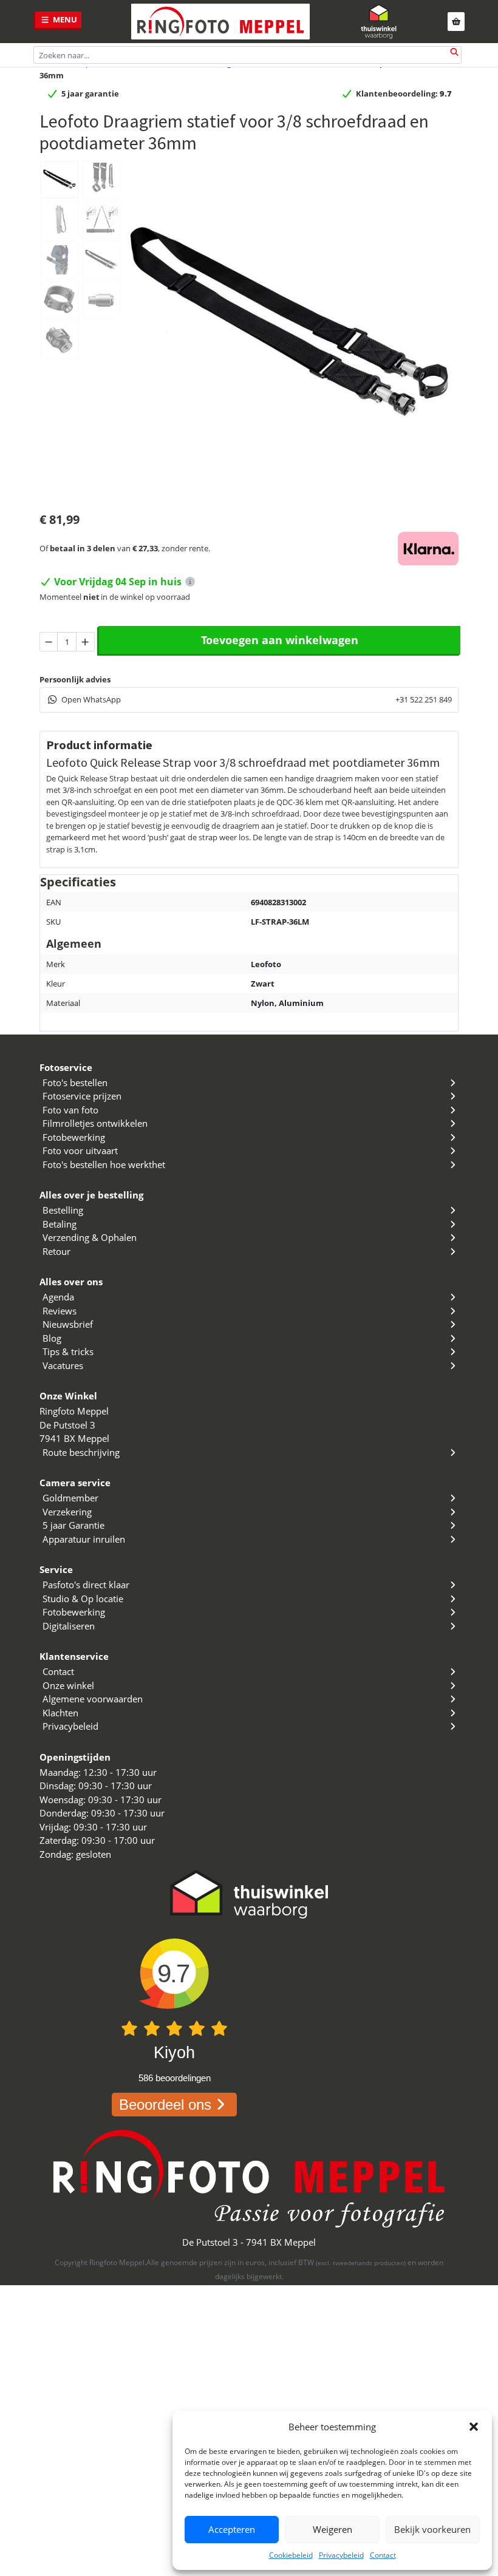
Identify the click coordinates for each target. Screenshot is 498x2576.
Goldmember (70, 1498)
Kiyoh (174, 2053)
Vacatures (63, 1365)
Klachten (60, 1713)
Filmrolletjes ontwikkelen (95, 1123)
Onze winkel (68, 1685)
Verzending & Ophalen (90, 1237)
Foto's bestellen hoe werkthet (104, 1164)
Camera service (75, 1483)
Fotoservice (66, 1067)
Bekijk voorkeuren (432, 2529)
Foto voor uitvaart (80, 1150)
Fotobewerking (74, 1137)
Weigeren (333, 2529)
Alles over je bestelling (91, 1195)
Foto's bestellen (75, 1082)
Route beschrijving (81, 1452)
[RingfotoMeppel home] (220, 22)
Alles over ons (71, 1282)
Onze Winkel (68, 1396)
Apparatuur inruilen (84, 1539)
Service (56, 1569)
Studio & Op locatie (83, 1599)
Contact (383, 2555)
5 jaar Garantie (73, 1525)
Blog (52, 1338)
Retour (56, 1251)
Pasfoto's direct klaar (86, 1585)
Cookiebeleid (291, 2555)
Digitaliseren (69, 1626)
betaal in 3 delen (83, 548)
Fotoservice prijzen (82, 1096)
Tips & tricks (68, 1351)
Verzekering (67, 1512)
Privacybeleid (341, 2555)
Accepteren (232, 2529)
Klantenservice (74, 1656)
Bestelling (63, 1210)
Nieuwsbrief (68, 1324)
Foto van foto (70, 1110)
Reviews (60, 1311)
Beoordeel (165, 2105)
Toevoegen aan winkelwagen (280, 640)
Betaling (60, 1224)
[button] (474, 2427)
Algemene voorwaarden (93, 1699)
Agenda (58, 1297)
